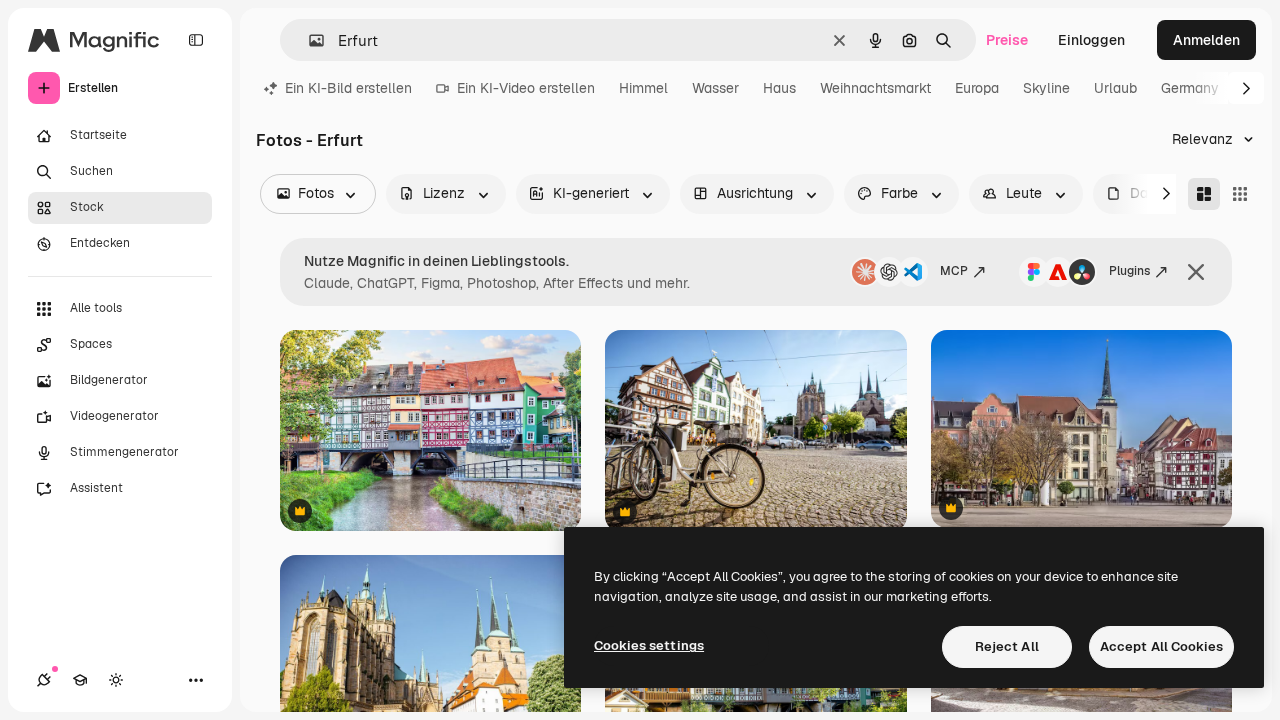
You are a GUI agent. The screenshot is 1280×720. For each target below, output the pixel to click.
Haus (779, 88)
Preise (1007, 40)
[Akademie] (80, 680)
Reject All (1007, 646)
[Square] (1240, 194)
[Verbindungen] (44, 680)
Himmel (643, 88)
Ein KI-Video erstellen (526, 88)
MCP (954, 271)
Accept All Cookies (1161, 646)
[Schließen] (1196, 272)
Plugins (1129, 271)
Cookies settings (649, 645)
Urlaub (1115, 88)
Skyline (1046, 88)
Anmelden (1206, 40)
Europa (977, 88)
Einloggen (1091, 40)
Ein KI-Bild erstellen (348, 88)
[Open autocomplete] (308, 40)
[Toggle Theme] (116, 680)
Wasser (715, 88)
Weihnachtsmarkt (875, 88)
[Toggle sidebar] (196, 40)
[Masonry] (1204, 194)
